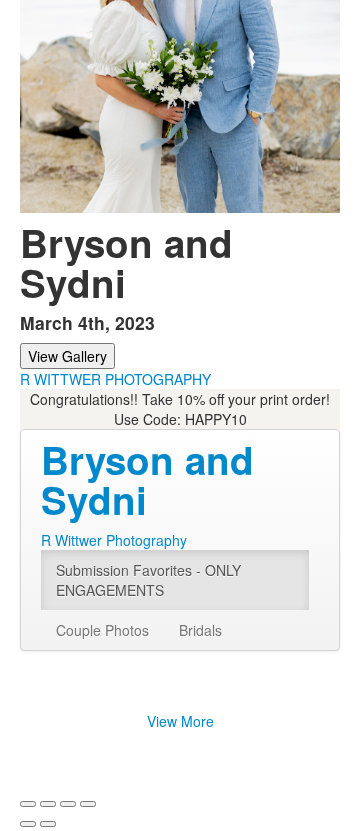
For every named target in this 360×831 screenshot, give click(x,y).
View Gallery (67, 356)
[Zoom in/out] (88, 804)
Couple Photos (102, 630)
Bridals (200, 630)
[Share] (48, 804)
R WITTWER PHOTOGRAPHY (115, 379)
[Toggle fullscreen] (68, 804)
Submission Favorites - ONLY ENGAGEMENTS (148, 580)
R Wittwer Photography (114, 540)
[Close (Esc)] (28, 804)
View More (180, 721)
